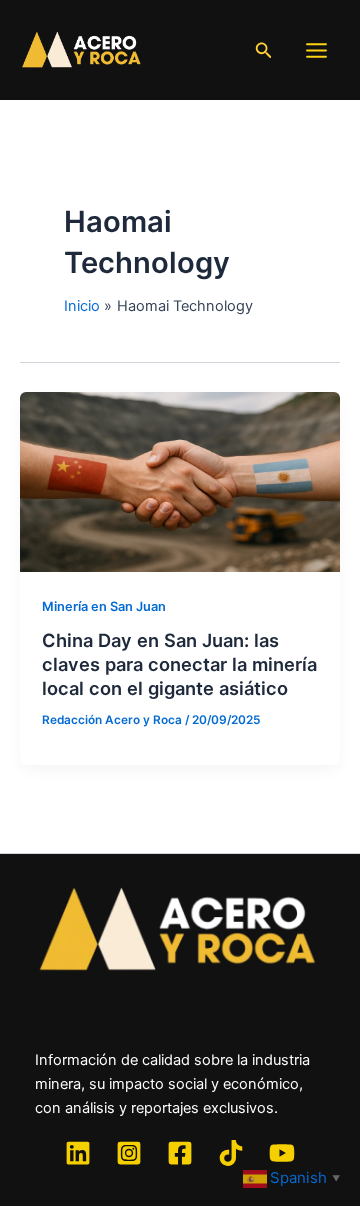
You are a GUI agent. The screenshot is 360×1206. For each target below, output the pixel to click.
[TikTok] (231, 1153)
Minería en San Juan (104, 606)
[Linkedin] (78, 1153)
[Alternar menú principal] (316, 50)
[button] (264, 50)
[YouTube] (282, 1153)
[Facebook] (180, 1153)
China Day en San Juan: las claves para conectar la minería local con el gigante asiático (179, 663)
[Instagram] (129, 1153)
